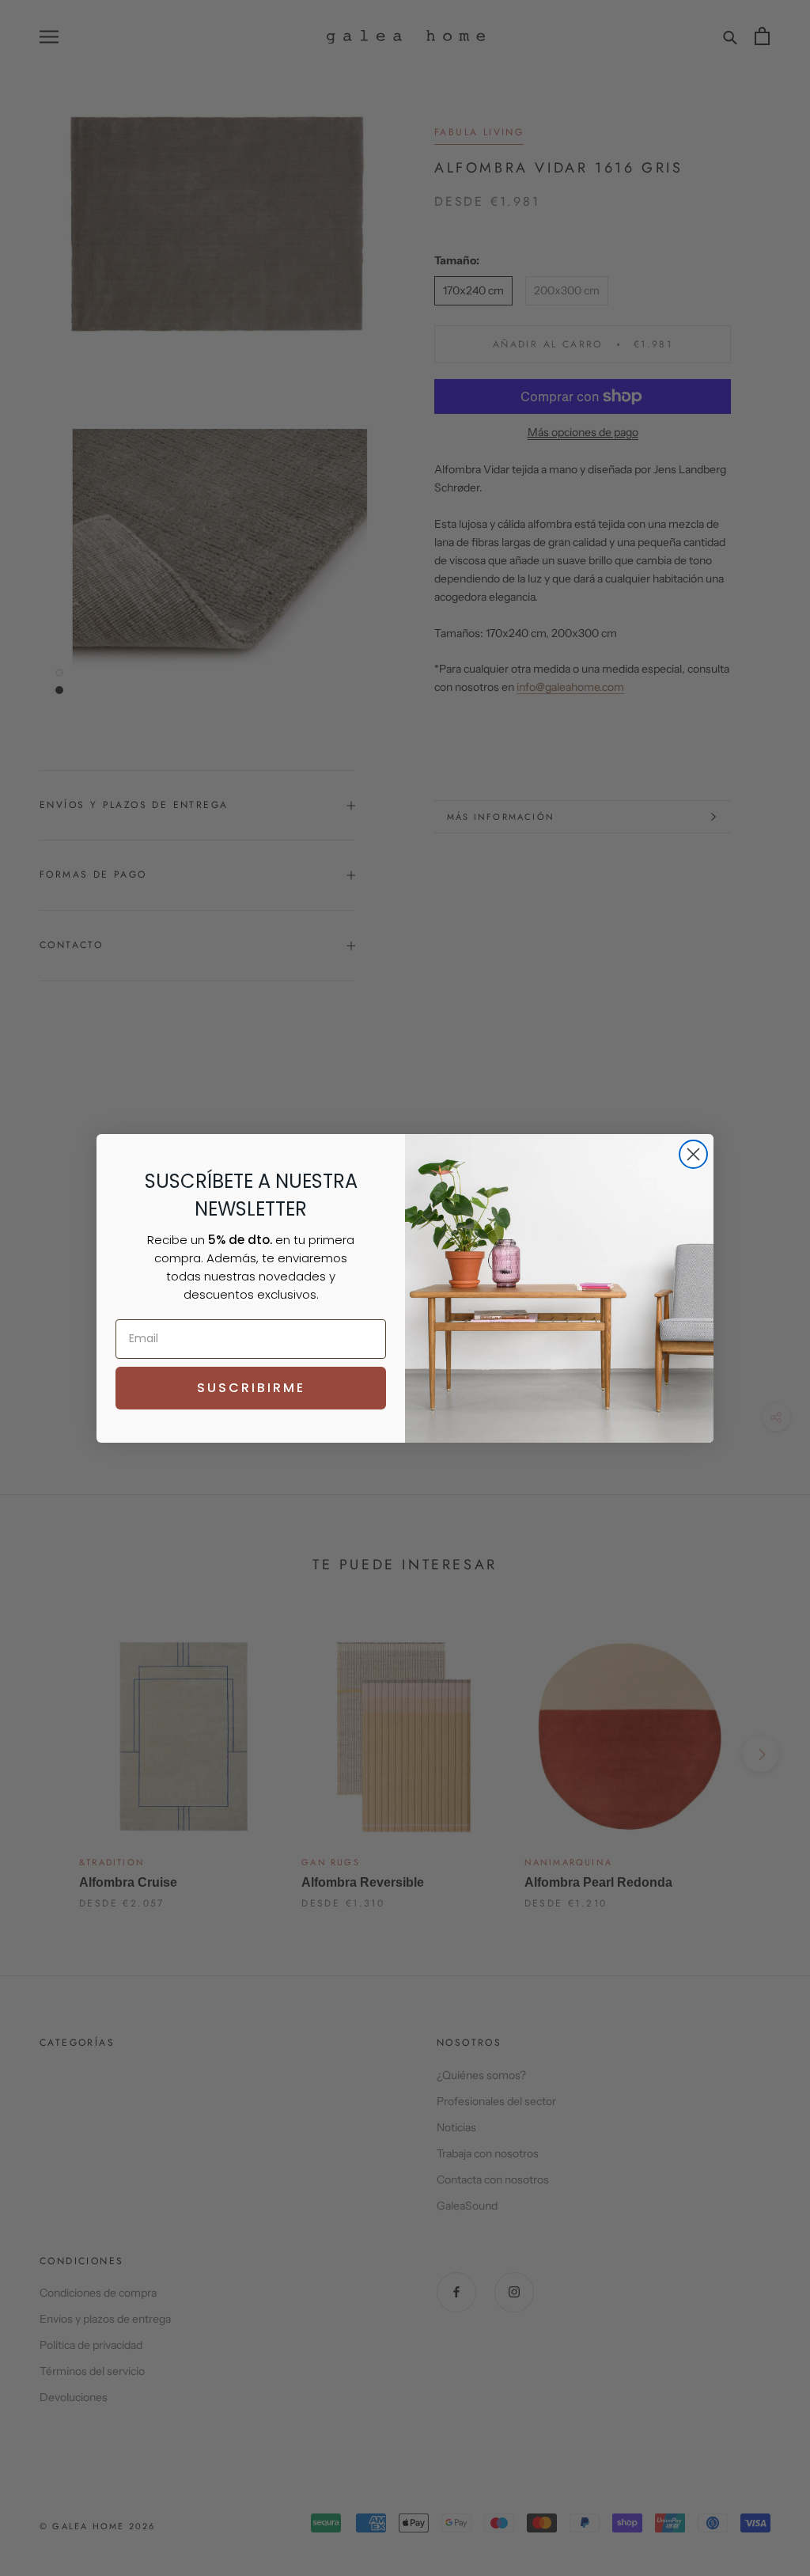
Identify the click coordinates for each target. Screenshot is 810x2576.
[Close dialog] (693, 1154)
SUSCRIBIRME (251, 1388)
